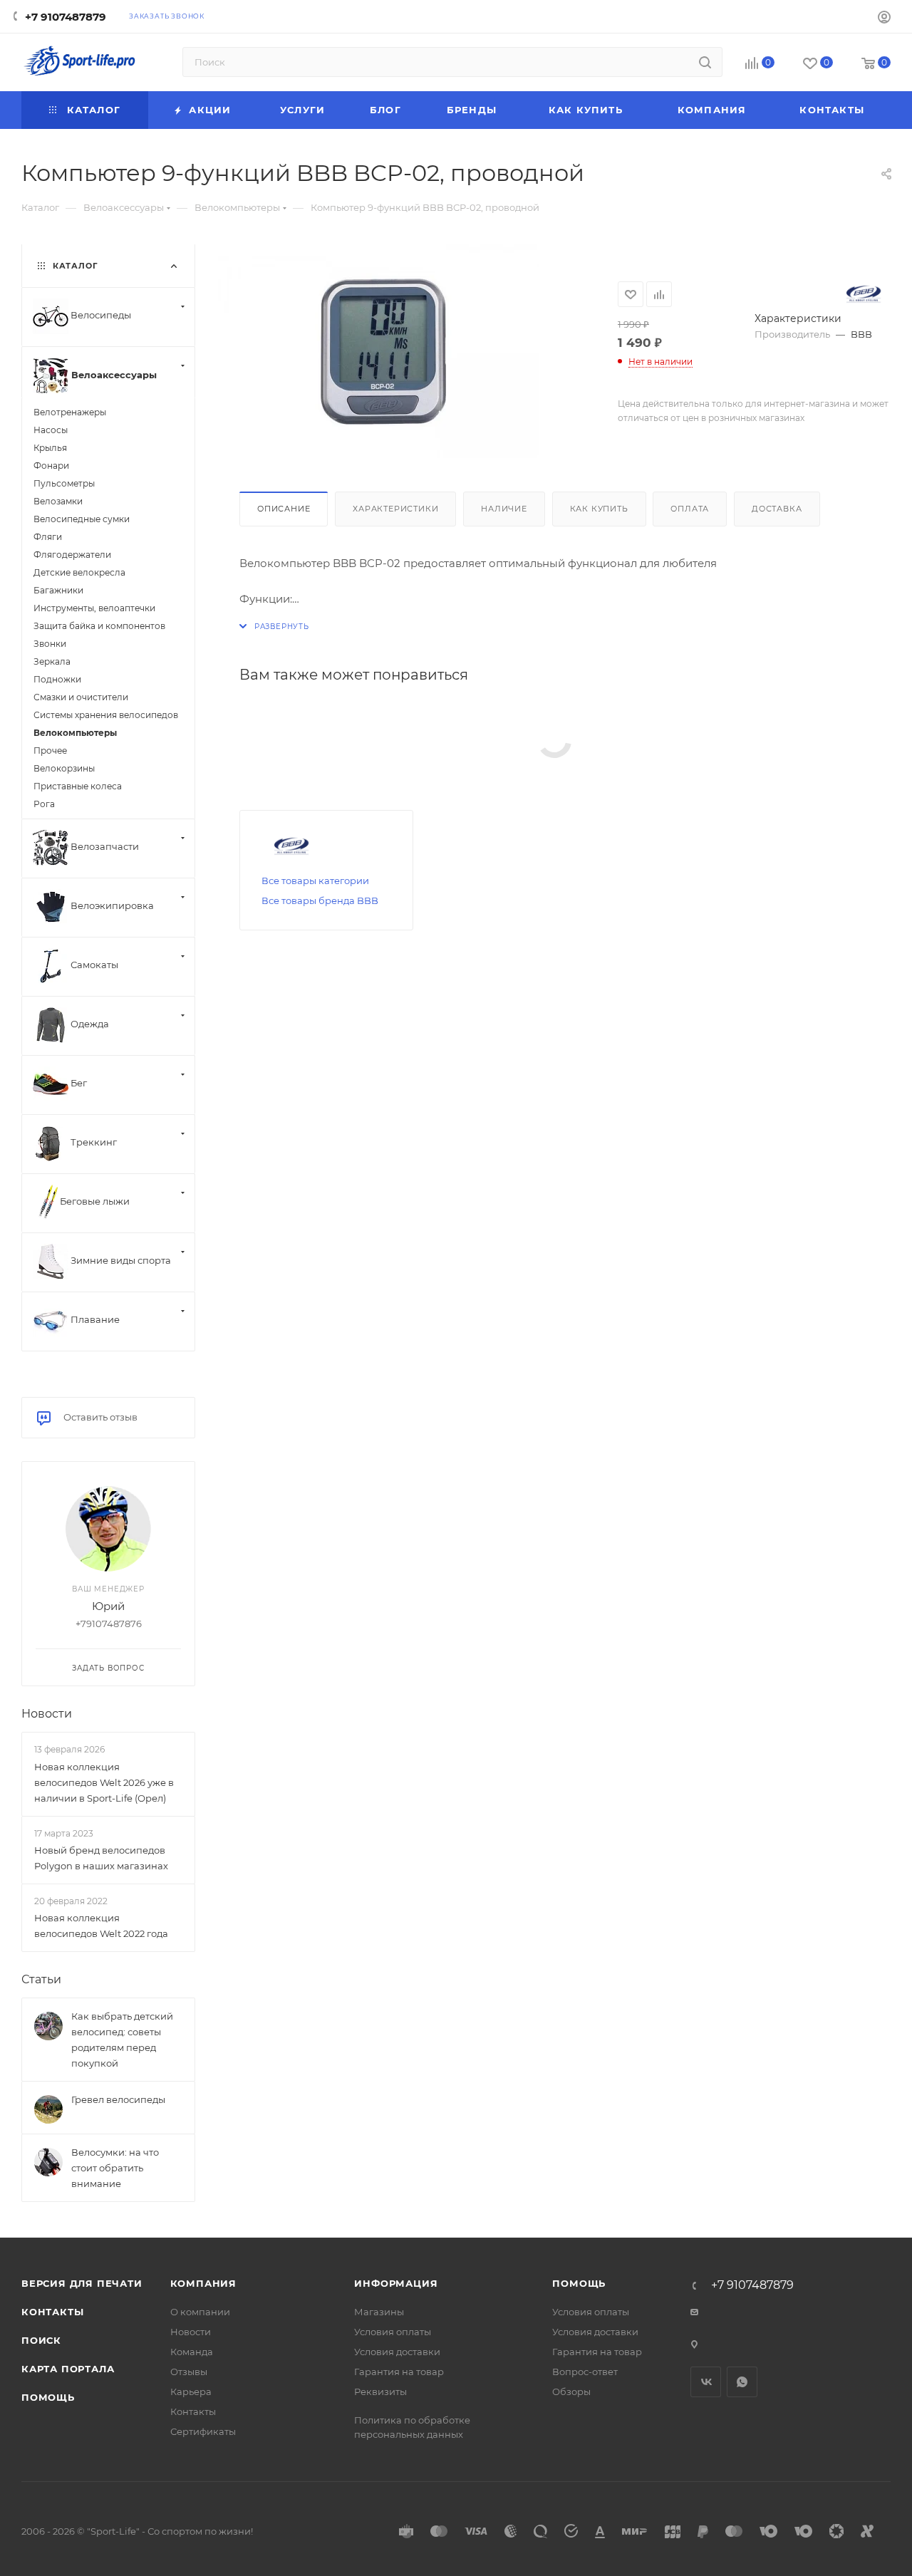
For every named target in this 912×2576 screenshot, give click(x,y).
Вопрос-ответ (585, 2372)
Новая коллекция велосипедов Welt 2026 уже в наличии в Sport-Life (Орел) (104, 1782)
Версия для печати (82, 2283)
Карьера (191, 2391)
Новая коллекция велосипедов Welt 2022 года (101, 1926)
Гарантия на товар (399, 2372)
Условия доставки (397, 2352)
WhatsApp (742, 2382)
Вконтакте (706, 2382)
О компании (200, 2312)
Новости (47, 1714)
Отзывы (189, 2372)
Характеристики (395, 509)
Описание (284, 509)
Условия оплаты (393, 2332)
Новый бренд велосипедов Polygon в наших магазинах (101, 1858)
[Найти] (705, 62)
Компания (203, 2283)
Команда (192, 2352)
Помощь (48, 2397)
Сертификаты (203, 2431)
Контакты (52, 2312)
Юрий (108, 1606)
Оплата (690, 509)
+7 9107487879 (66, 17)
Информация (396, 2283)
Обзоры (571, 2391)
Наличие (504, 509)
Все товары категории (315, 881)
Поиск (41, 2340)
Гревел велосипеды (118, 2099)
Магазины (379, 2312)
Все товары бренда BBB (320, 900)
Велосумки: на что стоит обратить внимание (115, 2168)
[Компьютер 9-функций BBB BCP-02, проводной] (378, 350)
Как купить (599, 509)
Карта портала (68, 2369)
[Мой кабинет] (884, 19)
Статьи (41, 1979)
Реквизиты (380, 2391)
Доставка (777, 509)
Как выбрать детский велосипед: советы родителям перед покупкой (122, 2040)
